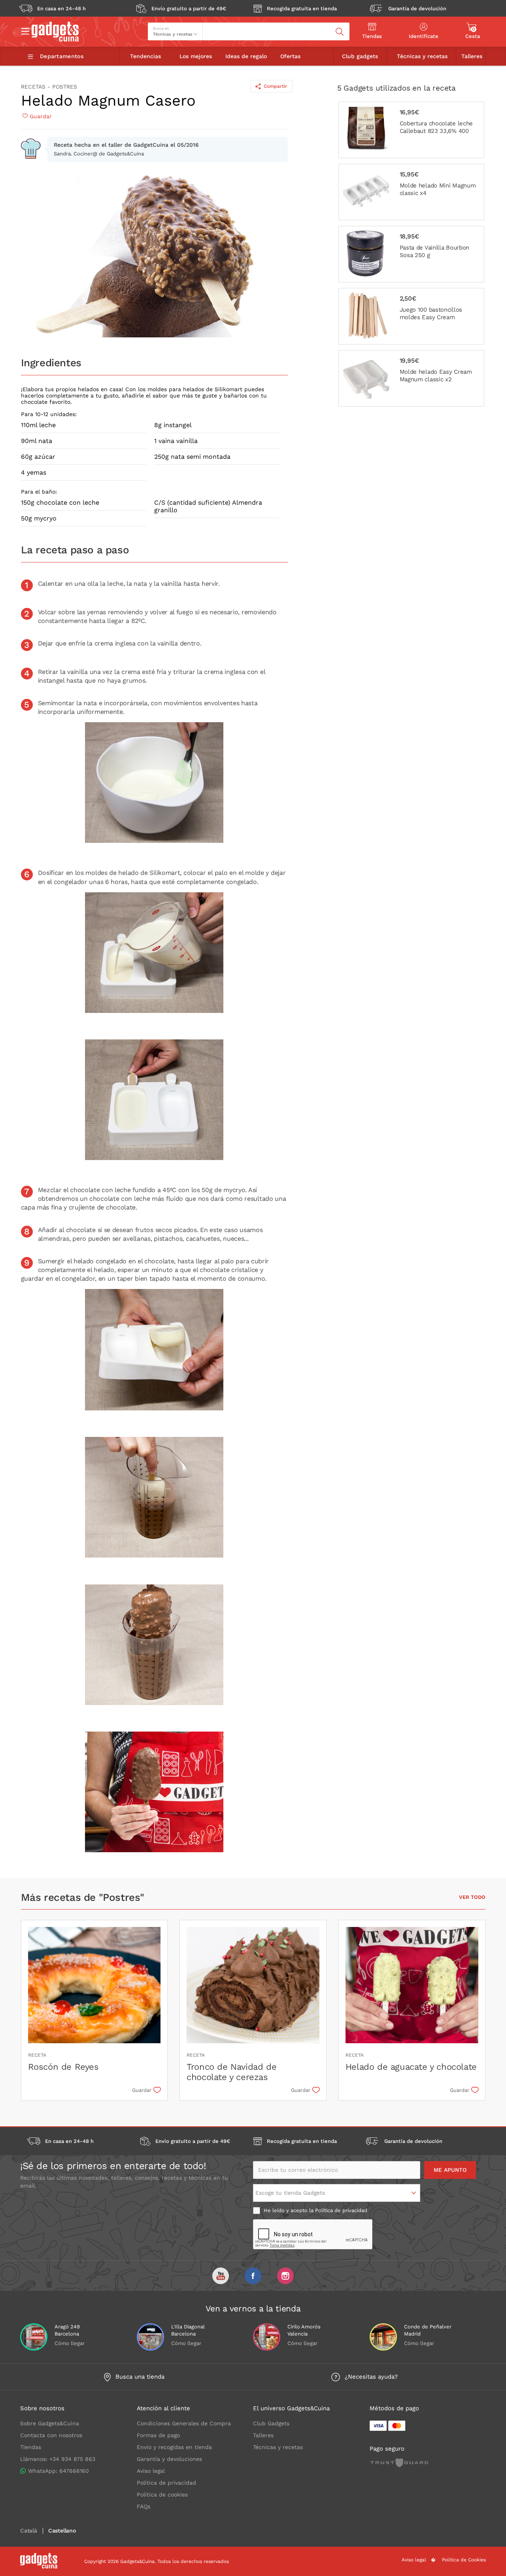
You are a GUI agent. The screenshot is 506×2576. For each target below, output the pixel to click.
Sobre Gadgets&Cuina (50, 2423)
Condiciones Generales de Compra (184, 2423)
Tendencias (145, 56)
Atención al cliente (163, 2408)
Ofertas (290, 56)
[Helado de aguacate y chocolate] (412, 1986)
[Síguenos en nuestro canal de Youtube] (221, 2276)
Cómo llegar (70, 2343)
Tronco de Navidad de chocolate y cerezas (231, 2072)
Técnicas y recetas (422, 56)
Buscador (217, 26)
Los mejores (196, 56)
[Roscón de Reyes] (94, 1986)
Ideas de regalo (246, 56)
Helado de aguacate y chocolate (411, 2067)
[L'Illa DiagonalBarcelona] (150, 2337)
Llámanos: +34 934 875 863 (58, 2459)
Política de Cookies (464, 2560)
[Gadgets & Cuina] (55, 40)
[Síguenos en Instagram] (285, 2276)
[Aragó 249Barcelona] (34, 2337)
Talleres (472, 56)
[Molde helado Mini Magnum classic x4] (411, 192)
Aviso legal (151, 2471)
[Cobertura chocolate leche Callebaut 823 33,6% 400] (411, 130)
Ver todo (472, 1897)
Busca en (161, 28)
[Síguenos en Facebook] (253, 2276)
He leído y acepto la (315, 2210)
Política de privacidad (341, 2210)
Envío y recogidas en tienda (174, 2447)
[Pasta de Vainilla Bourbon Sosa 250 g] (411, 254)
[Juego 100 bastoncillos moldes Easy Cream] (411, 316)
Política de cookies (162, 2495)
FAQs (143, 2506)
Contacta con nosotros (51, 2435)
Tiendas (31, 2447)
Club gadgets (360, 56)
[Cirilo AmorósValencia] (267, 2337)
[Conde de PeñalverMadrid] (383, 2337)
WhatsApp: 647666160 (59, 2471)
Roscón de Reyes (63, 2067)
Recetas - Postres (49, 87)
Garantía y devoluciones (169, 2459)
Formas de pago (158, 2435)
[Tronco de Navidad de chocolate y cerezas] (253, 1986)
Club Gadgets (271, 2423)
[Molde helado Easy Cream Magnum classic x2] (411, 378)
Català (29, 2531)
